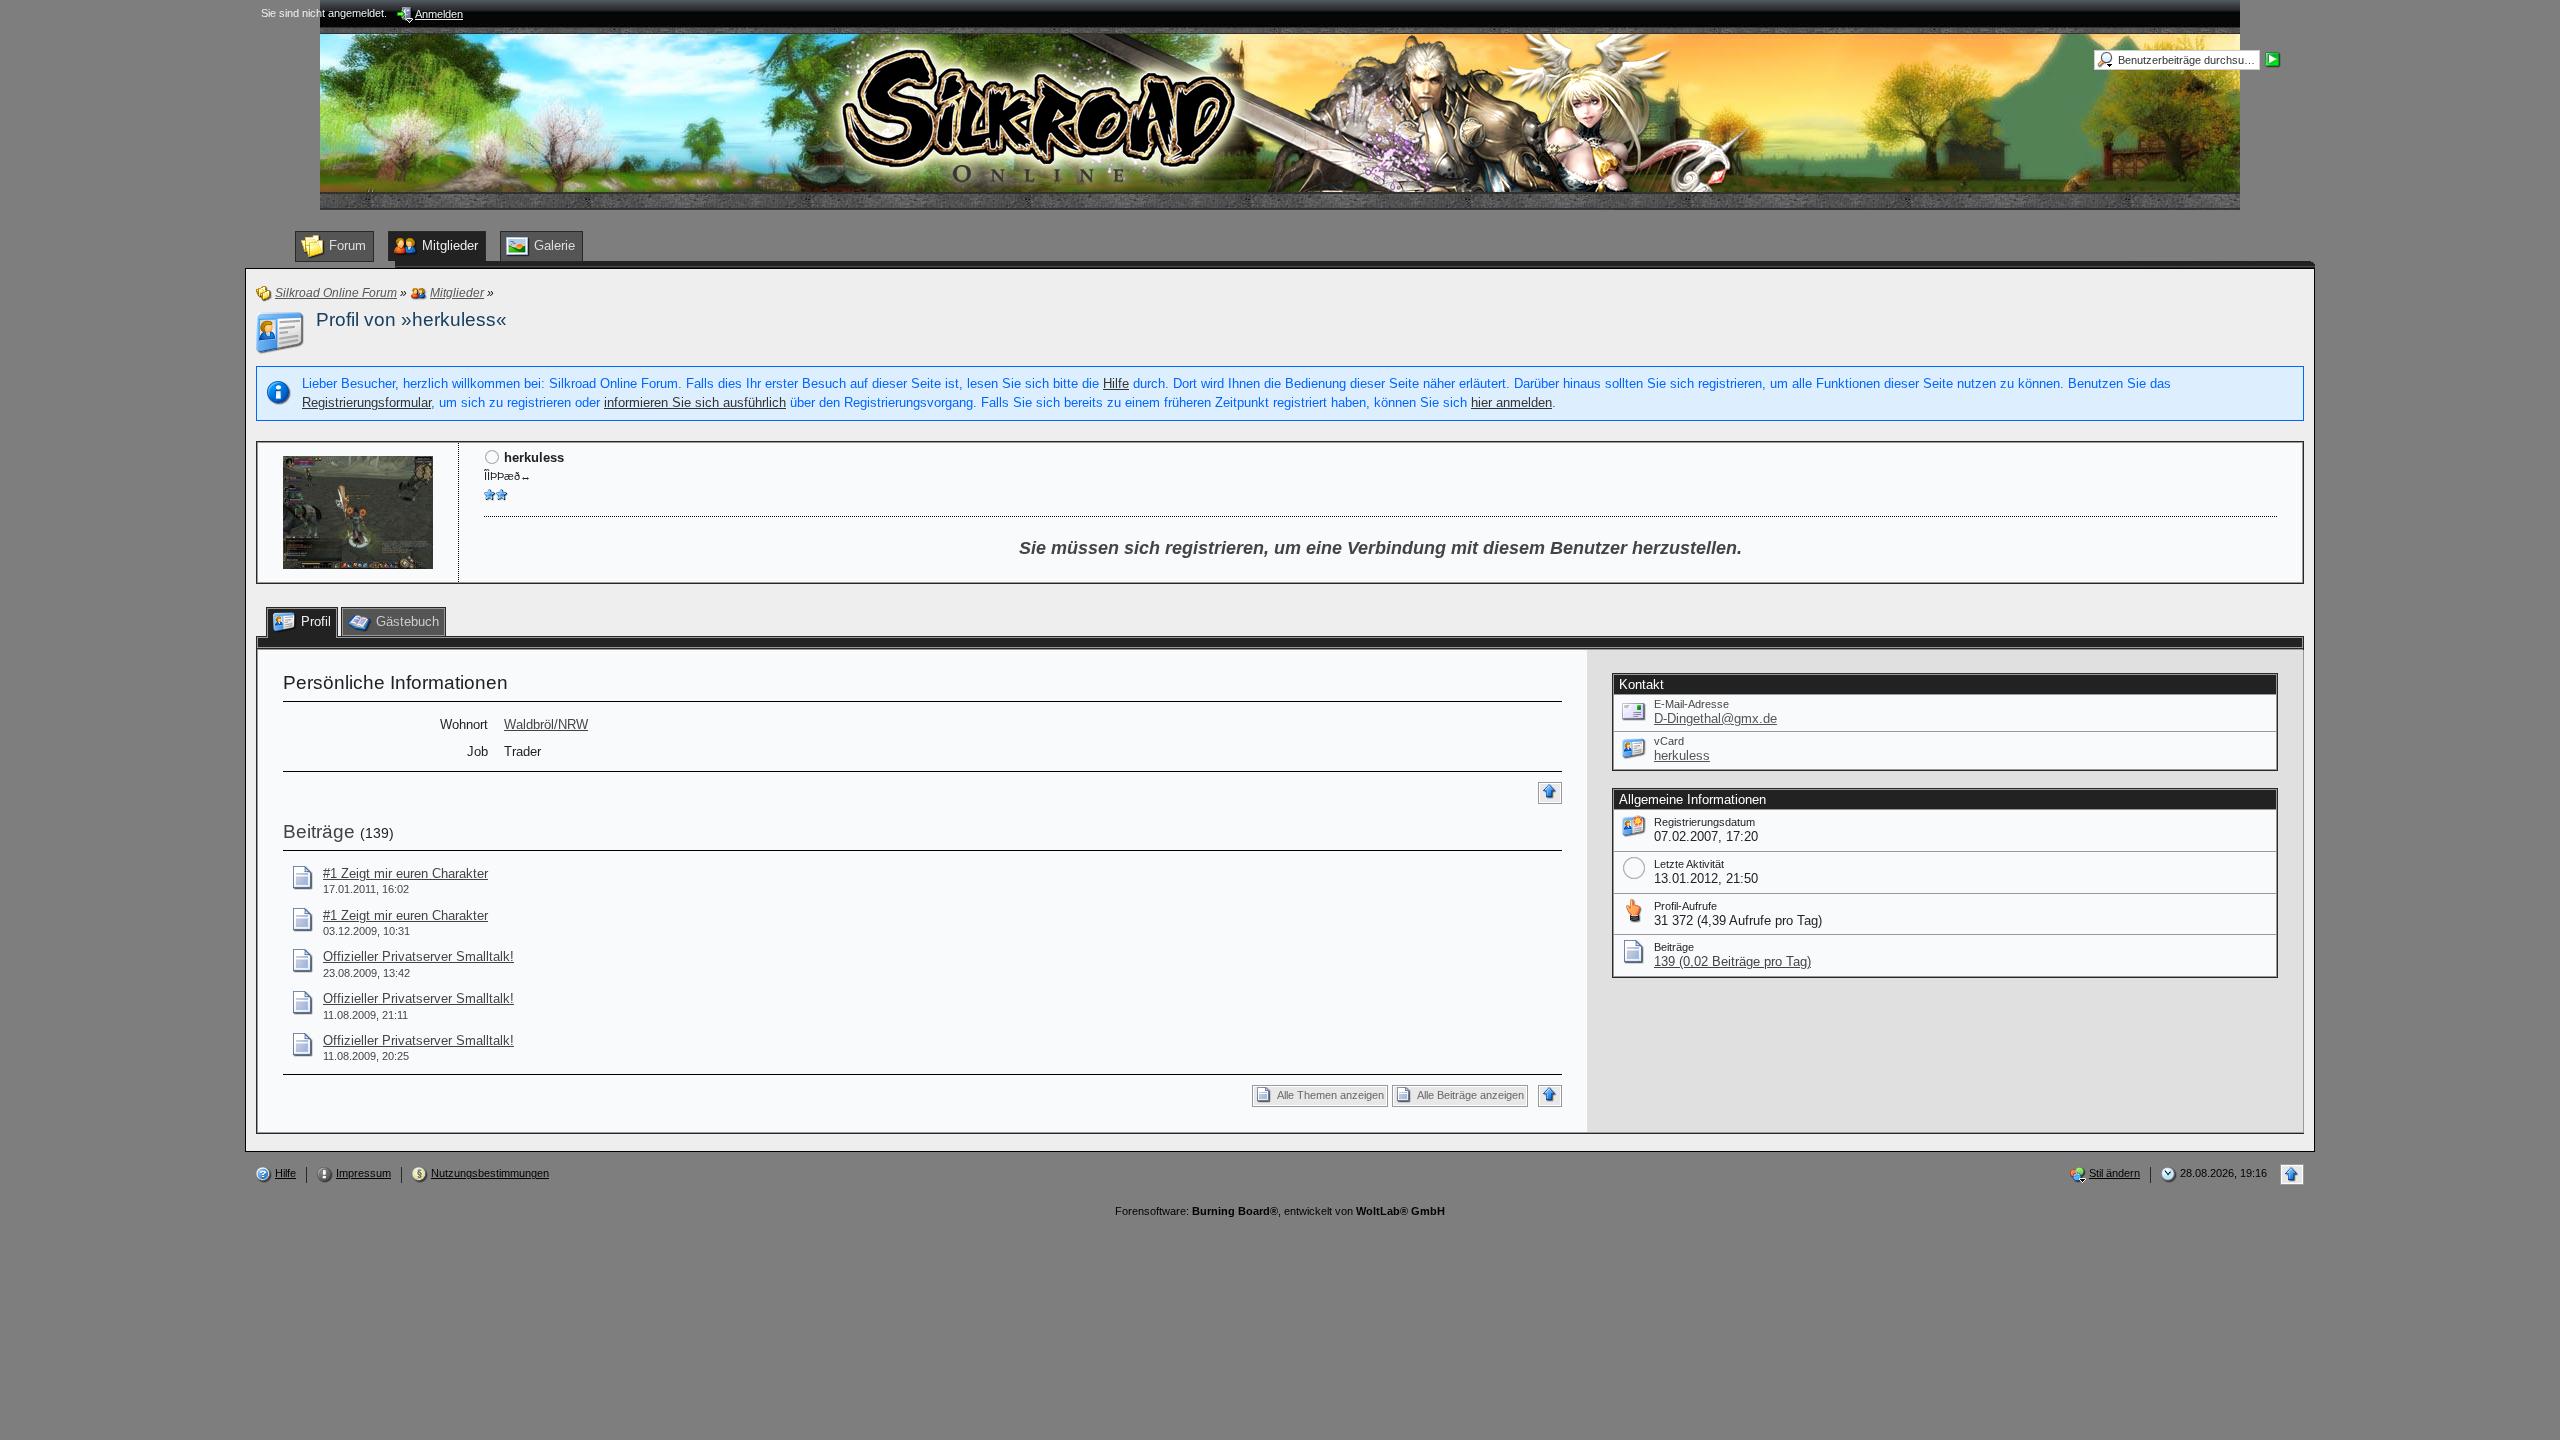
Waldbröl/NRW (546, 724)
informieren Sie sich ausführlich (695, 402)
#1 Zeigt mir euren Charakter (405, 873)
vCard (1669, 741)
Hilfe (1116, 383)
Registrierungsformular (366, 402)
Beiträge (319, 831)
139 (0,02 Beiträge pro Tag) (1732, 961)
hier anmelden (1511, 402)
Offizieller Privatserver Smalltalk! (418, 956)
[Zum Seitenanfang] (1550, 793)
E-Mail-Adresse (1691, 704)
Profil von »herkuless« (411, 319)
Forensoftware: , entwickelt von (1280, 1211)
